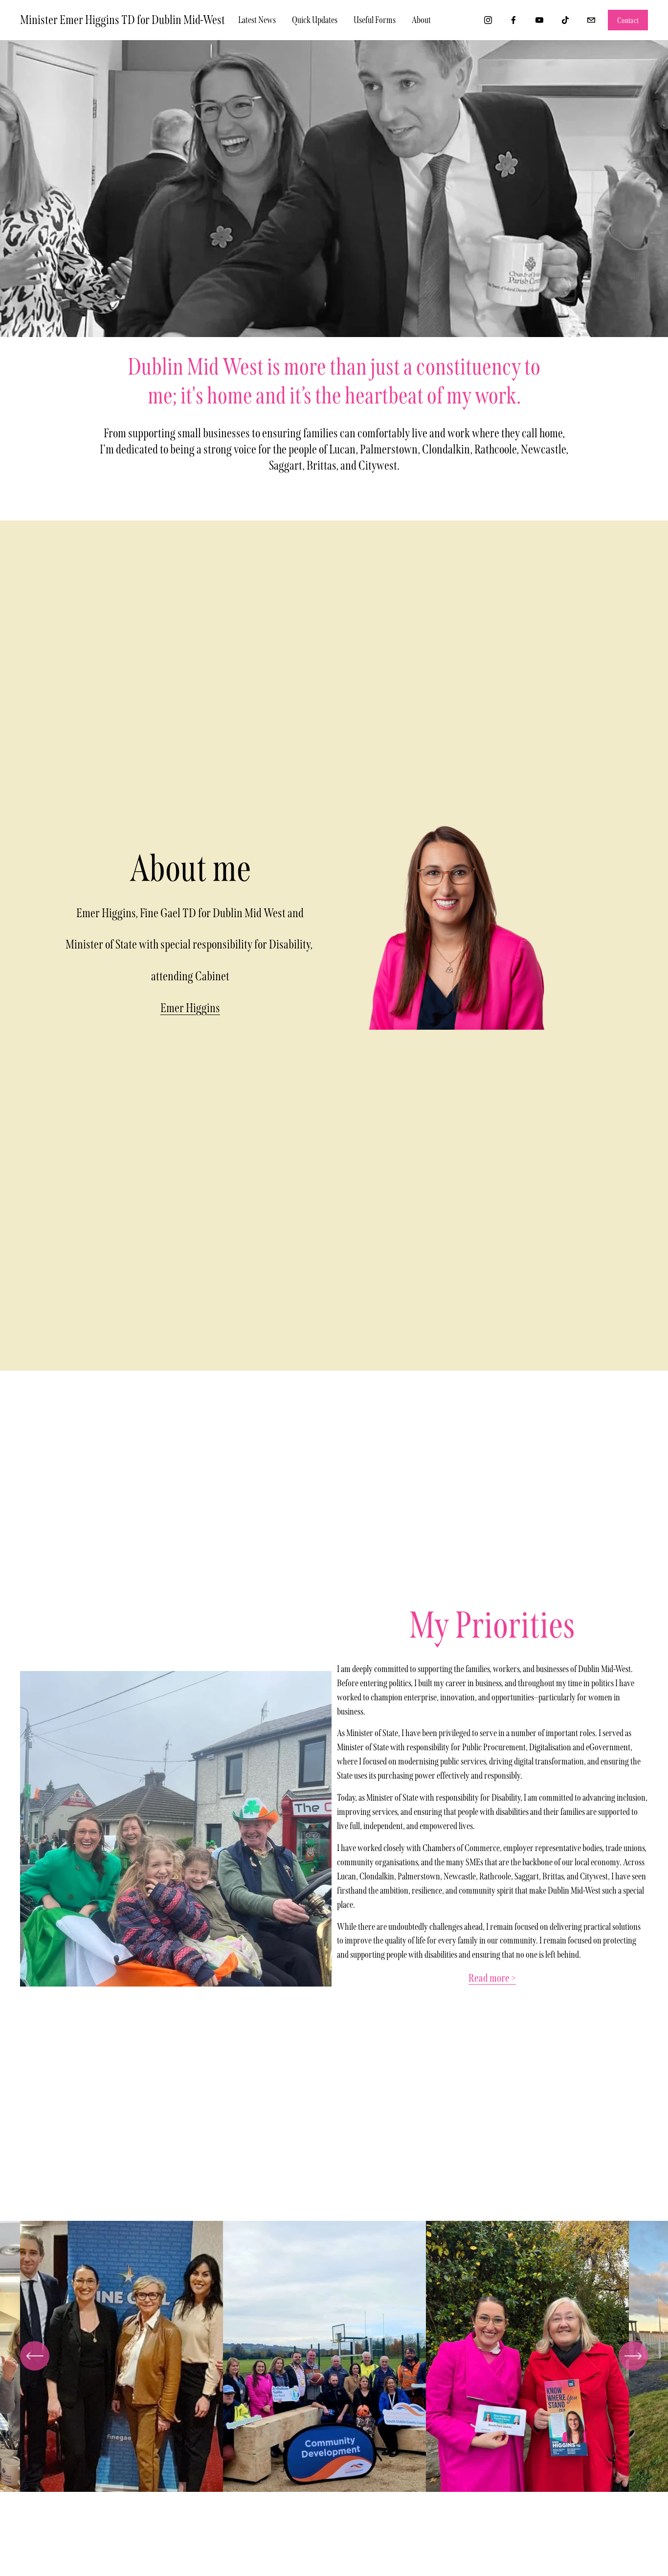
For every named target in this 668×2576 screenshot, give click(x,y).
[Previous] (35, 2356)
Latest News (257, 20)
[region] (334, 2360)
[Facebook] (513, 20)
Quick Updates (315, 20)
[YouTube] (539, 20)
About (421, 20)
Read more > (492, 1978)
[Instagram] (488, 20)
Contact (628, 20)
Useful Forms (375, 20)
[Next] (633, 2356)
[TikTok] (565, 20)
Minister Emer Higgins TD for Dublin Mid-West (122, 20)
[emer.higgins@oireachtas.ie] (591, 20)
